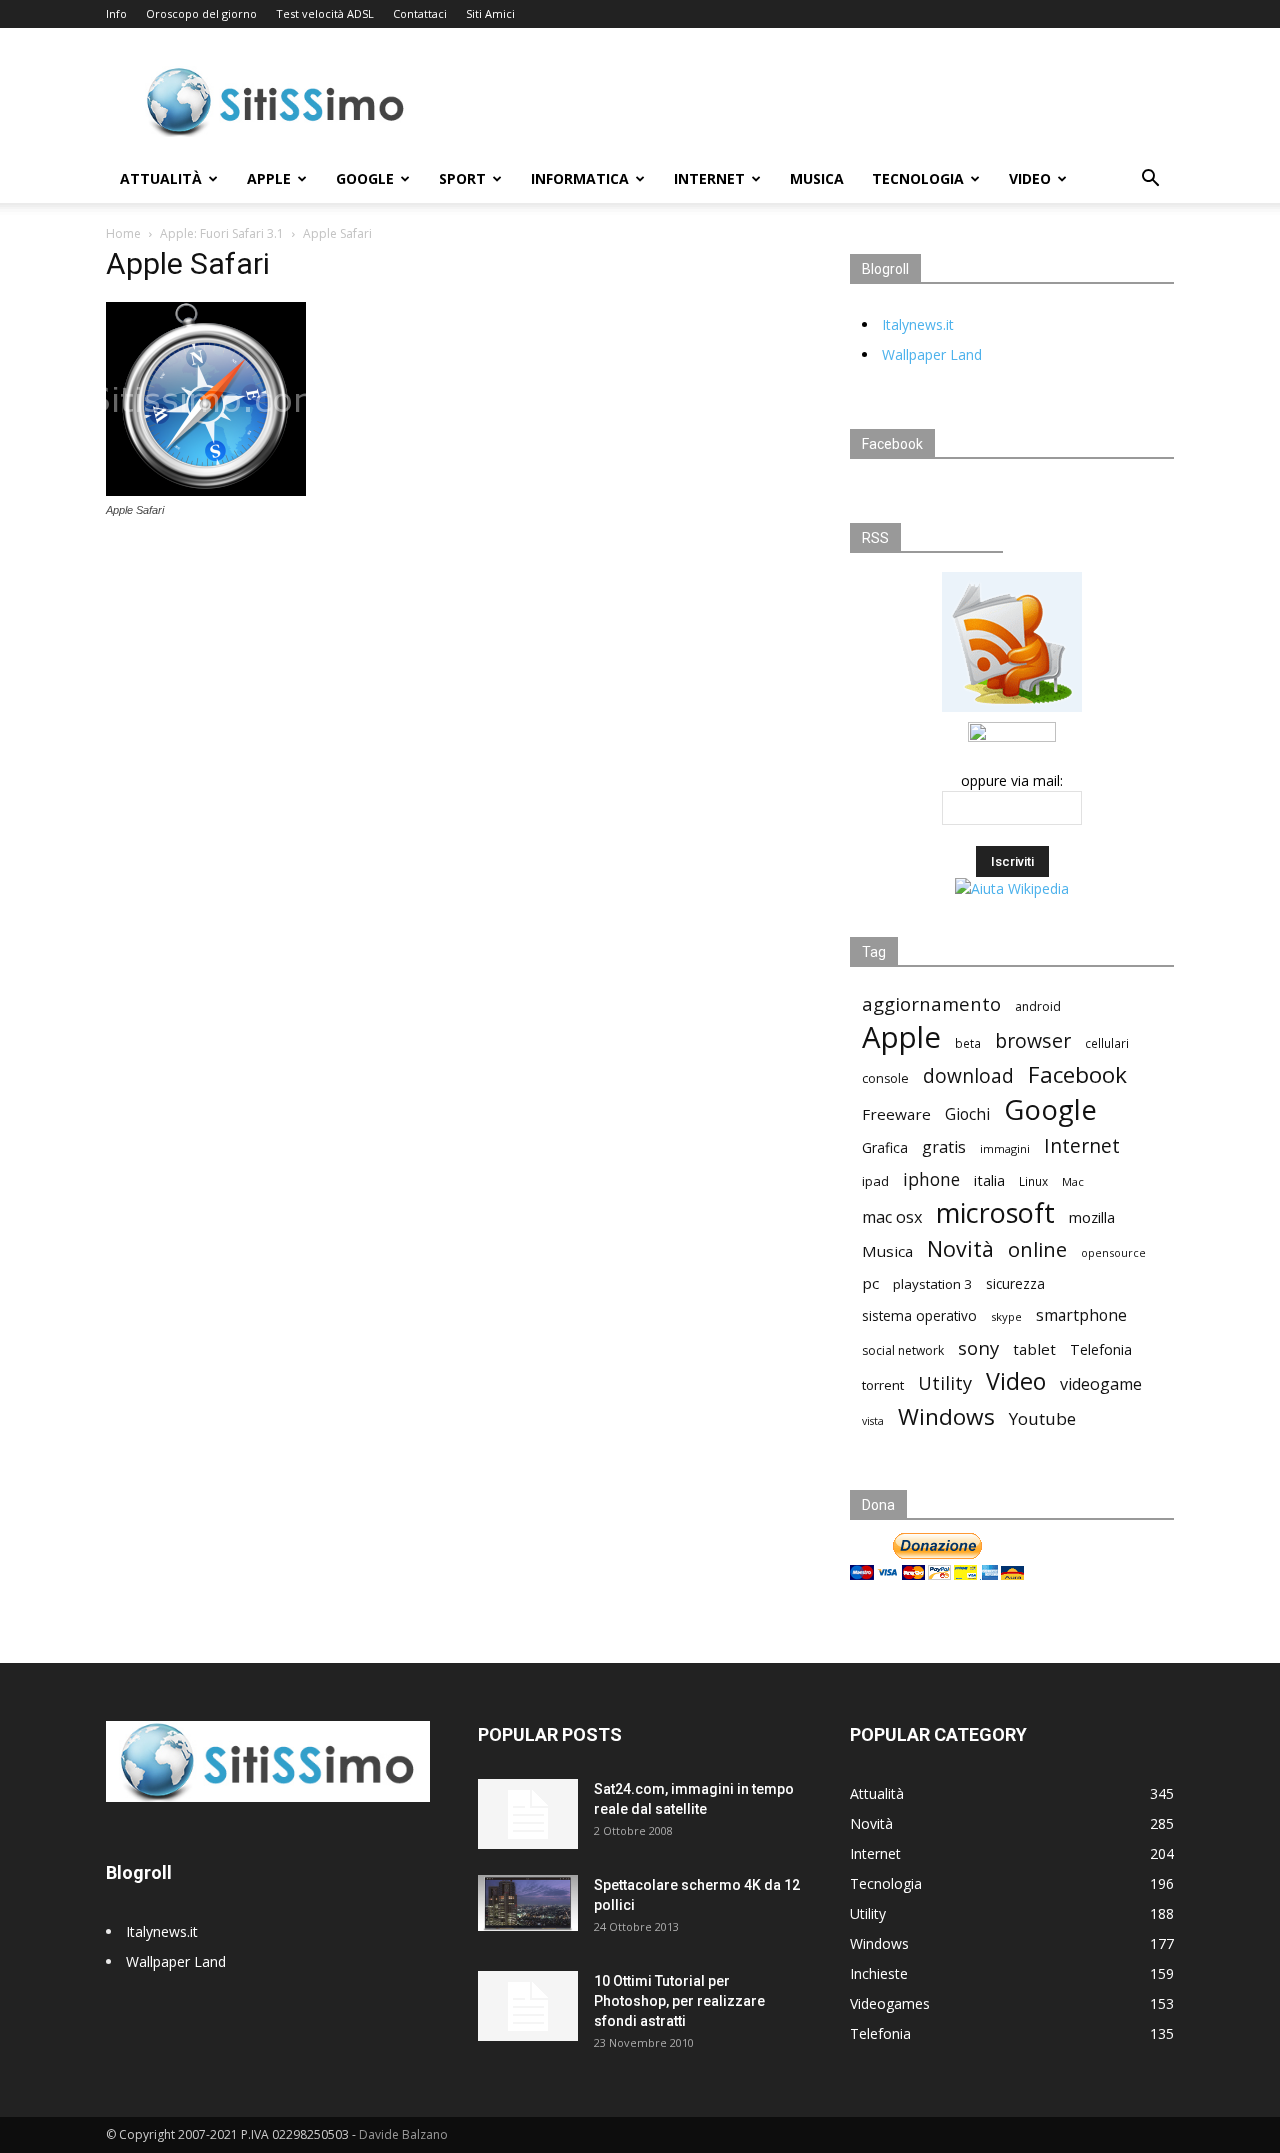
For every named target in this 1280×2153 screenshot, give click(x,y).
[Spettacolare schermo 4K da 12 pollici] (528, 1903)
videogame (1101, 1384)
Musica (817, 178)
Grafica (885, 1147)
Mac (1073, 1181)
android (1038, 1006)
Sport (462, 178)
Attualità (161, 178)
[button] (1150, 180)
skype (1006, 1316)
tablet (1034, 1349)
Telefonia (1101, 1349)
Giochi (967, 1114)
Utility (945, 1383)
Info (116, 13)
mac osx (892, 1217)
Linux (1033, 1181)
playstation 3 (932, 1284)
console (885, 1078)
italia (989, 1180)
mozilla (1092, 1217)
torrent (883, 1385)
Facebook (1077, 1074)
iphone (931, 1179)
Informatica (580, 178)
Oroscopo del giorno (201, 13)
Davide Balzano (403, 2134)
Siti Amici (490, 13)
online (1037, 1249)
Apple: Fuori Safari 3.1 (222, 233)
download (968, 1076)
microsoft (995, 1212)
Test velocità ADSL (325, 13)
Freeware (896, 1114)
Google (365, 178)
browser (1033, 1040)
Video (1030, 178)
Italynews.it (918, 324)
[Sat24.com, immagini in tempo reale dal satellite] (528, 1814)
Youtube (1042, 1418)
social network (903, 1350)
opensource (1113, 1252)
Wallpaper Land (932, 354)
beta (968, 1043)
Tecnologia (918, 178)
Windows (946, 1416)
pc (870, 1283)
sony (978, 1347)
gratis (944, 1147)
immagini (1005, 1148)
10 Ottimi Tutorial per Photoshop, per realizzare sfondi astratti (679, 2001)
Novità (960, 1248)
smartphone (1081, 1315)
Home (123, 233)
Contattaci (420, 13)
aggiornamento (931, 1003)
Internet (709, 178)
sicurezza (1015, 1284)
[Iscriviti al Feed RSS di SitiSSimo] (1012, 711)
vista (873, 1421)
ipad (875, 1181)
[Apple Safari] (206, 491)
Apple (269, 178)
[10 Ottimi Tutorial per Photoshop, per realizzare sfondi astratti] (528, 2006)
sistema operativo (919, 1316)
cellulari (1107, 1043)
